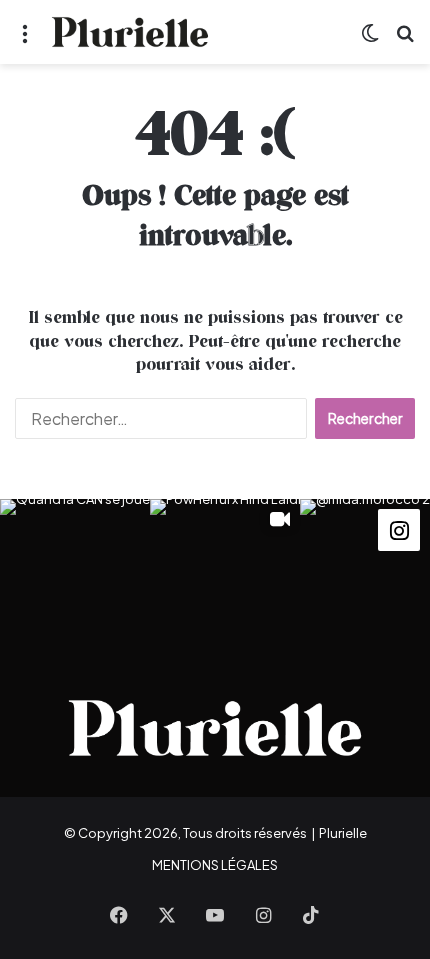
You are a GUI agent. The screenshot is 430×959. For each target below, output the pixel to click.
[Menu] (25, 39)
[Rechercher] (405, 39)
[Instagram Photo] (75, 574)
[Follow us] (399, 528)
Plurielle (343, 833)
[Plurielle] (130, 32)
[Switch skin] (370, 39)
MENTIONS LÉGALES (215, 865)
